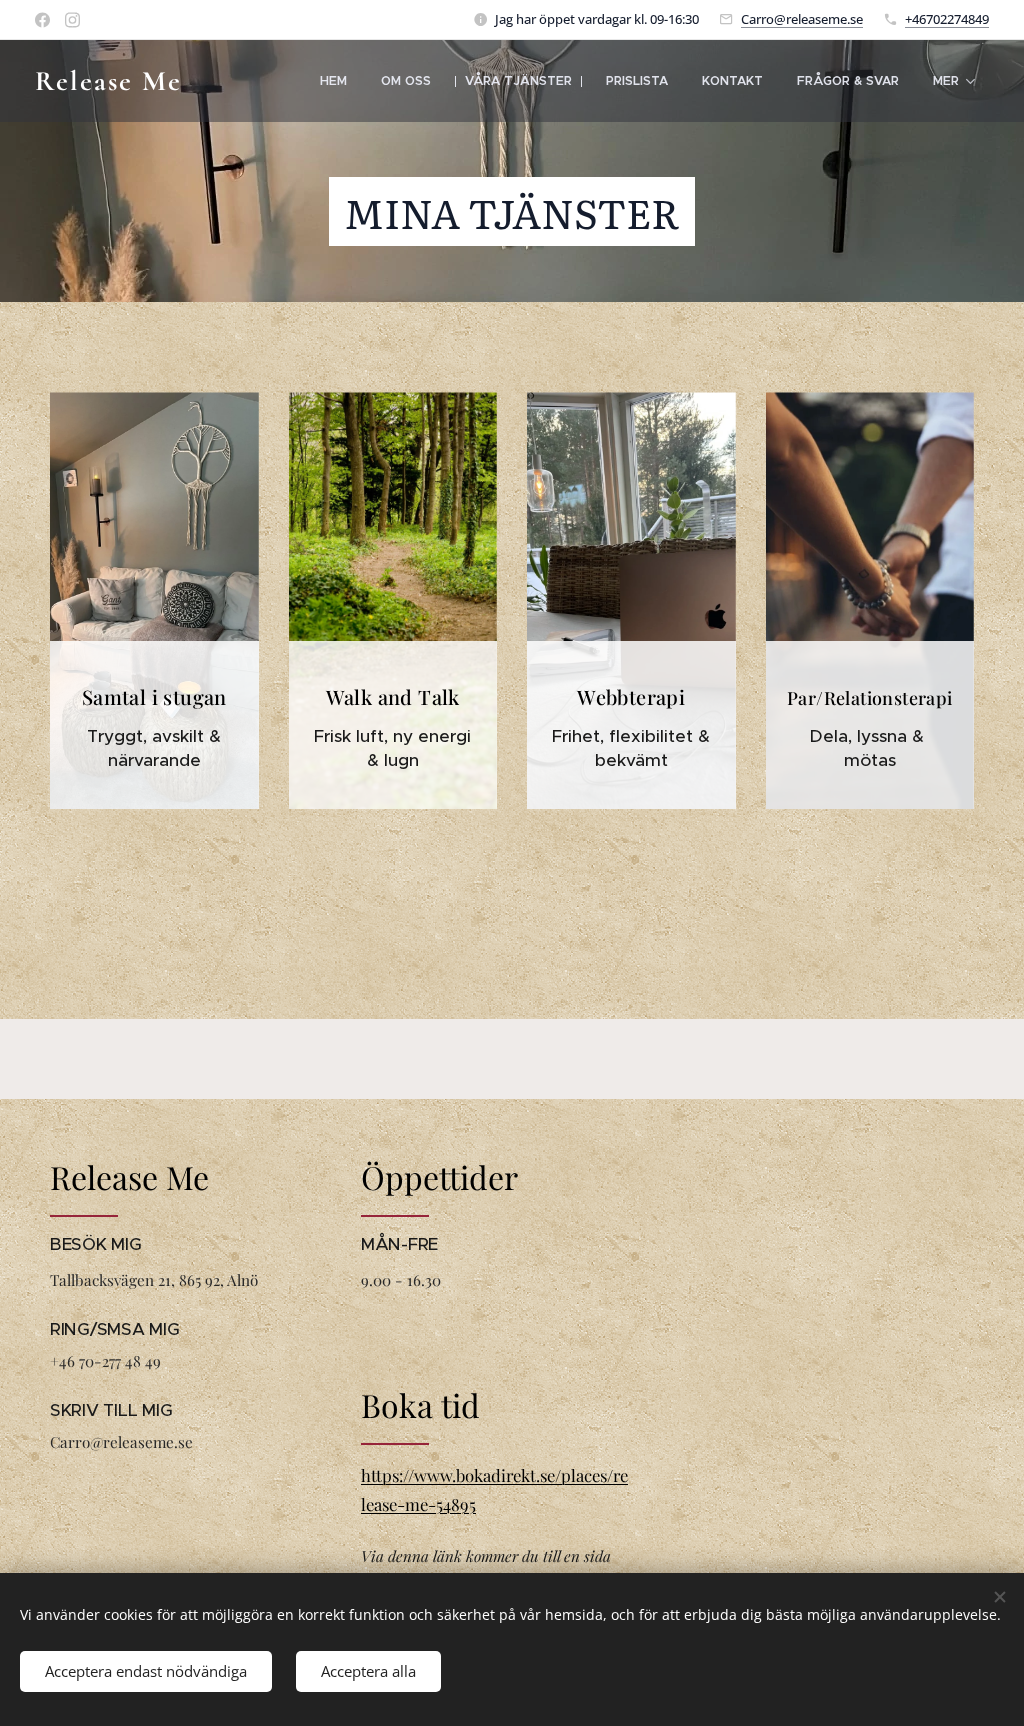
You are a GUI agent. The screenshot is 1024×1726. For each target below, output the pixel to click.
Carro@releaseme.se (802, 19)
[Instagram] (72, 20)
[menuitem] (333, 81)
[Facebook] (42, 20)
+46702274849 (947, 19)
